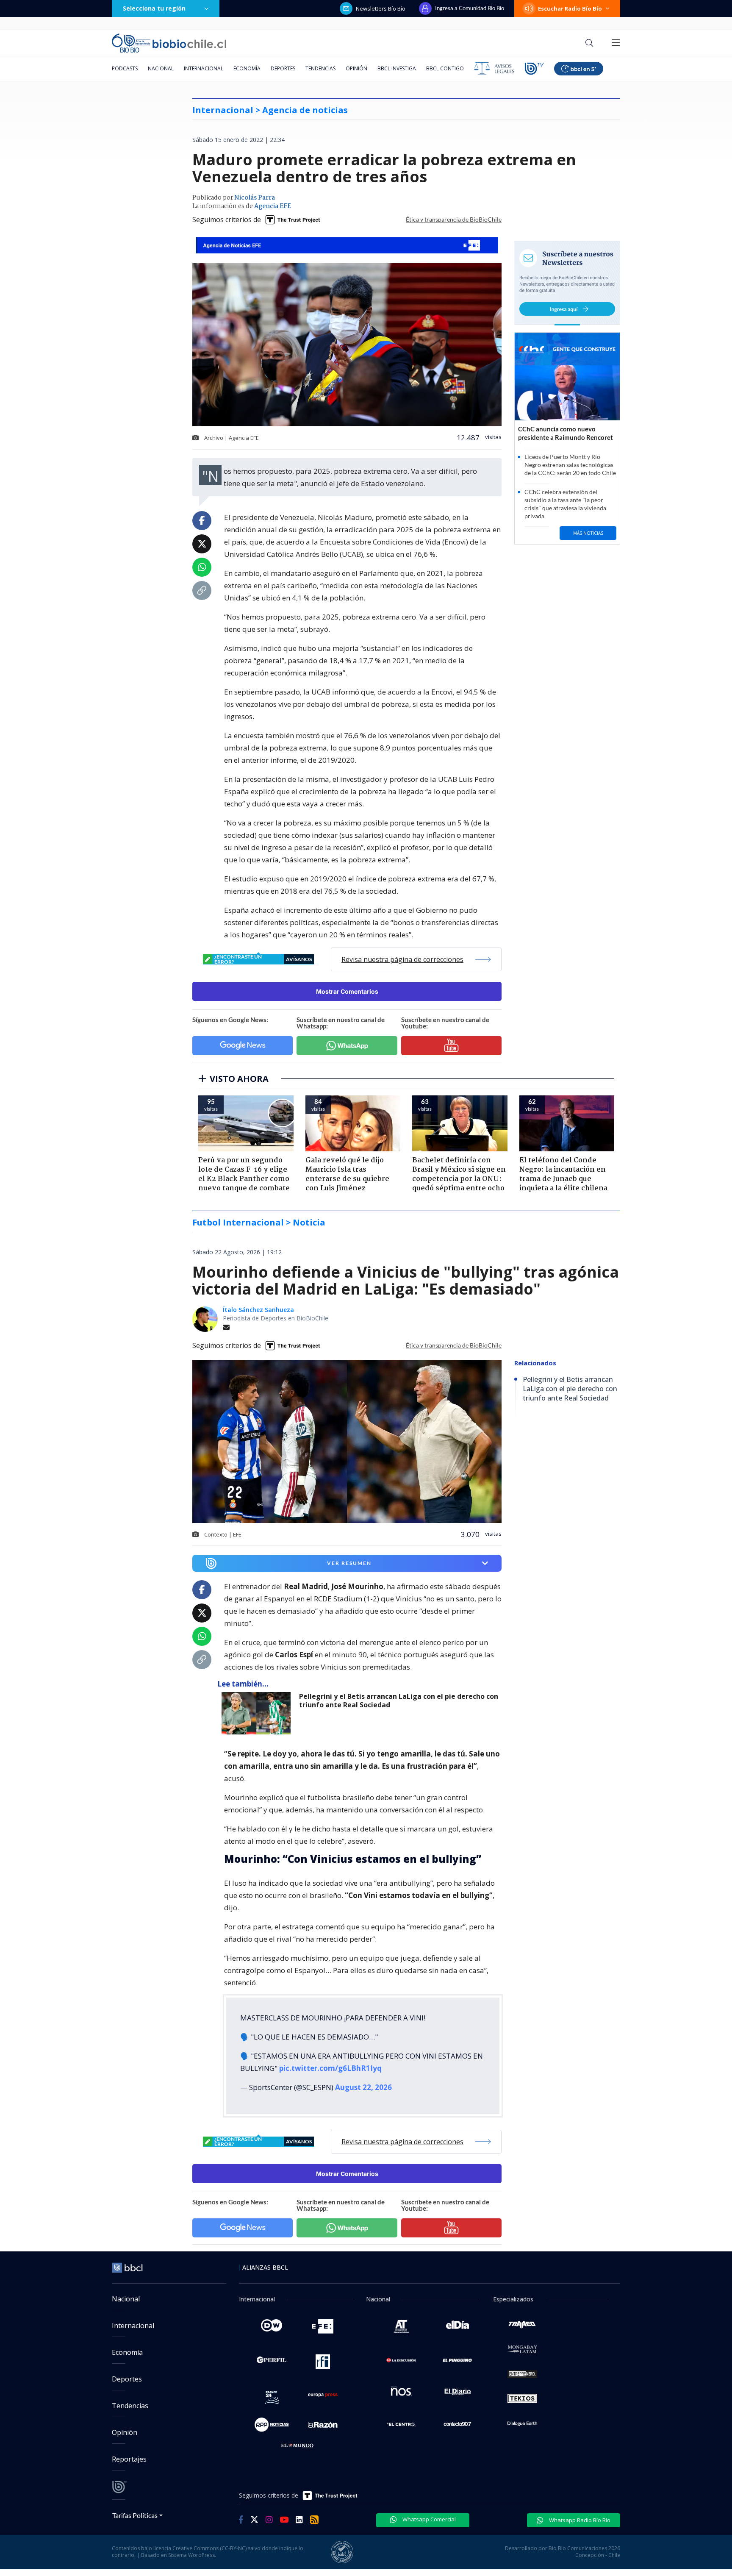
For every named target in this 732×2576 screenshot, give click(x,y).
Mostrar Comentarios (347, 991)
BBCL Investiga (397, 68)
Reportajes (129, 2459)
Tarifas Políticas (135, 2515)
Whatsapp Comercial (428, 2519)
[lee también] (258, 1713)
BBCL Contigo (445, 68)
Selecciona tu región (154, 8)
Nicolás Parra (255, 198)
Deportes (283, 68)
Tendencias (320, 68)
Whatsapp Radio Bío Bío (579, 2520)
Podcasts (125, 68)
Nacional (161, 68)
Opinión (356, 68)
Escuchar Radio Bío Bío (570, 8)
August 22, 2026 (363, 2087)
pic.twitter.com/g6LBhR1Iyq (330, 2068)
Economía (247, 68)
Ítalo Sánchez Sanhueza (258, 1310)
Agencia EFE (273, 206)
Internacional (204, 68)
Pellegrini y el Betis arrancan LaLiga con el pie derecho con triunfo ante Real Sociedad (399, 1701)
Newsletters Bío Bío (381, 8)
